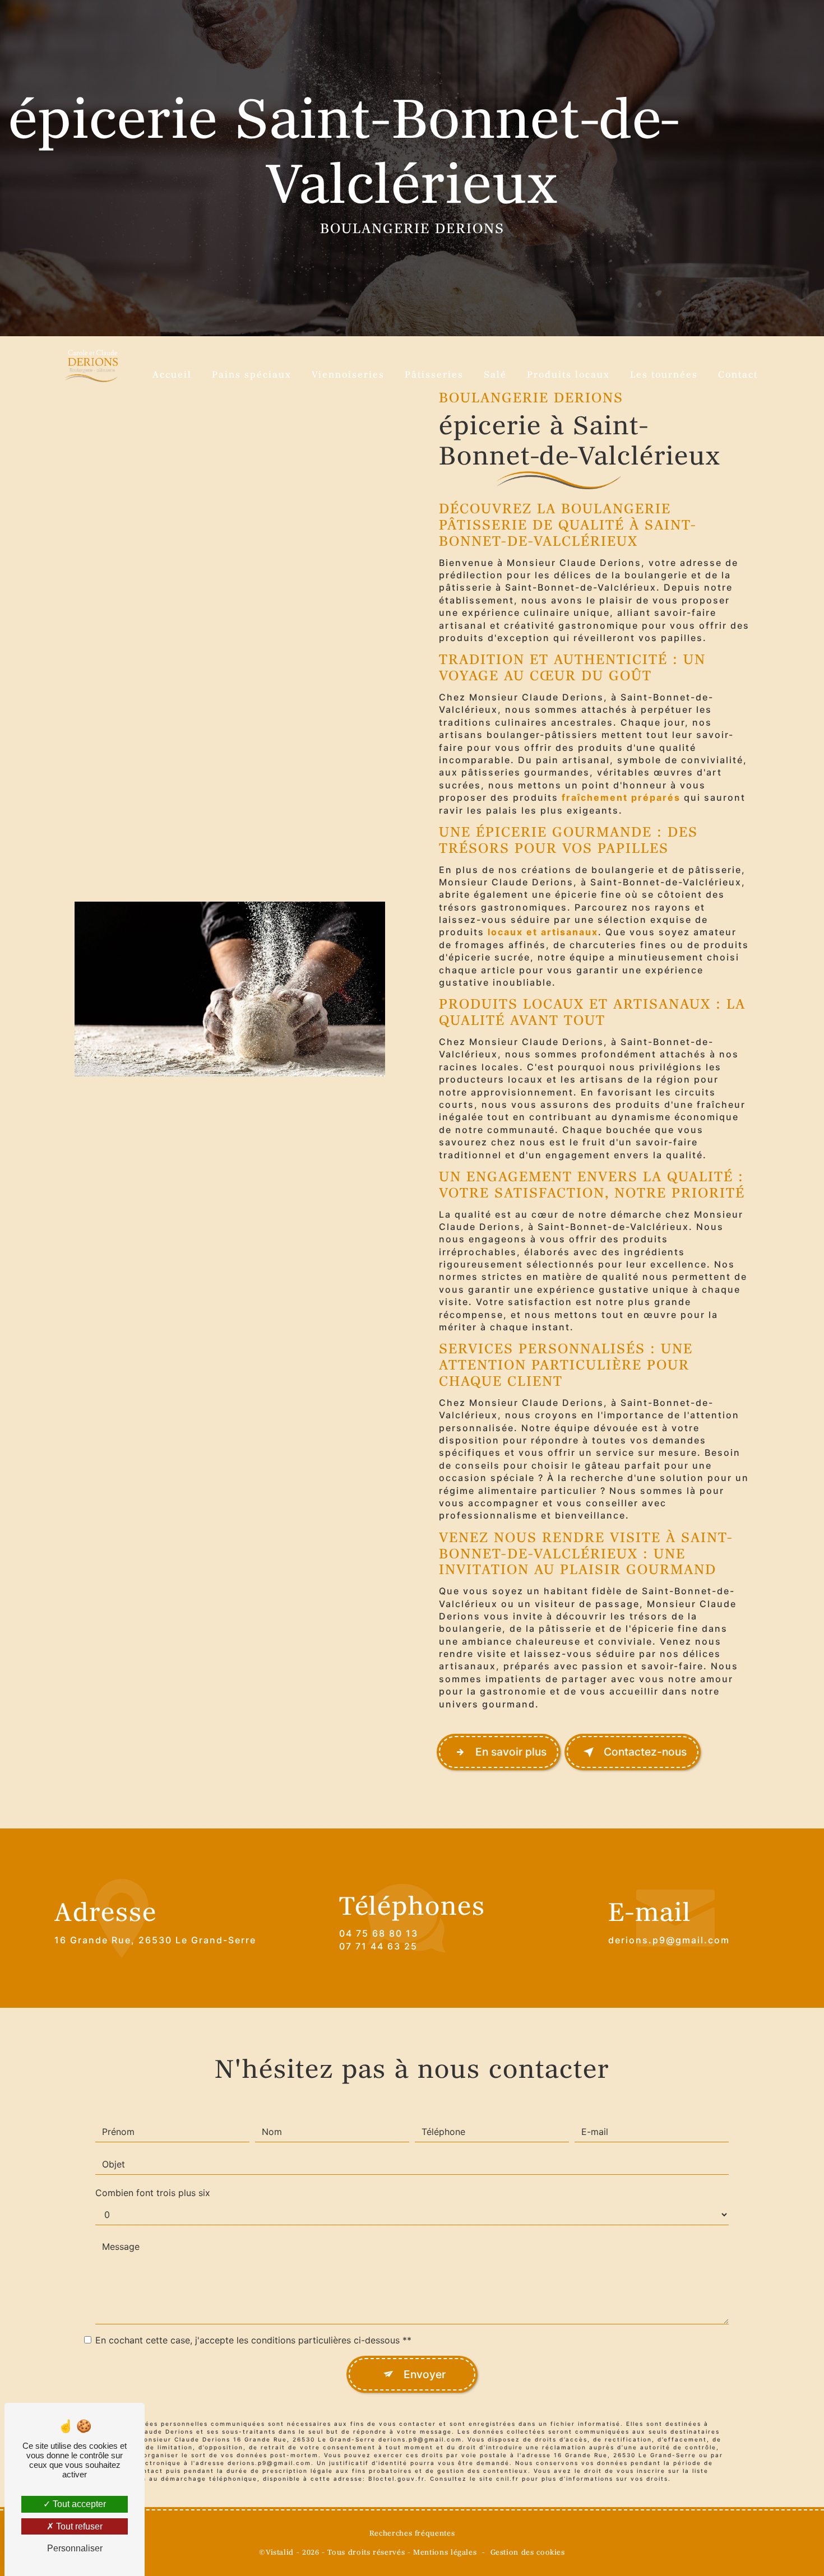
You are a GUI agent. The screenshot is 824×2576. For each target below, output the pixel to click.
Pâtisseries (434, 375)
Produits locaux (568, 375)
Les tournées (664, 375)
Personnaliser (75, 2548)
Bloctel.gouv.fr (396, 2478)
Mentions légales (445, 2553)
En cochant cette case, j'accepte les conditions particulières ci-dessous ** (253, 2340)
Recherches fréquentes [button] (412, 2534)
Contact (738, 375)
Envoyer (425, 2374)
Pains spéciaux (252, 375)
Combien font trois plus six (153, 2193)
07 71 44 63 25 (378, 1946)
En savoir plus (511, 1752)
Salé (495, 375)
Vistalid (280, 2553)
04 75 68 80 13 (379, 1933)
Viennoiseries (348, 375)
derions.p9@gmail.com (669, 1940)
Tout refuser (78, 2526)
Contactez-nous (645, 1752)
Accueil (172, 375)
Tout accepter (78, 2504)
